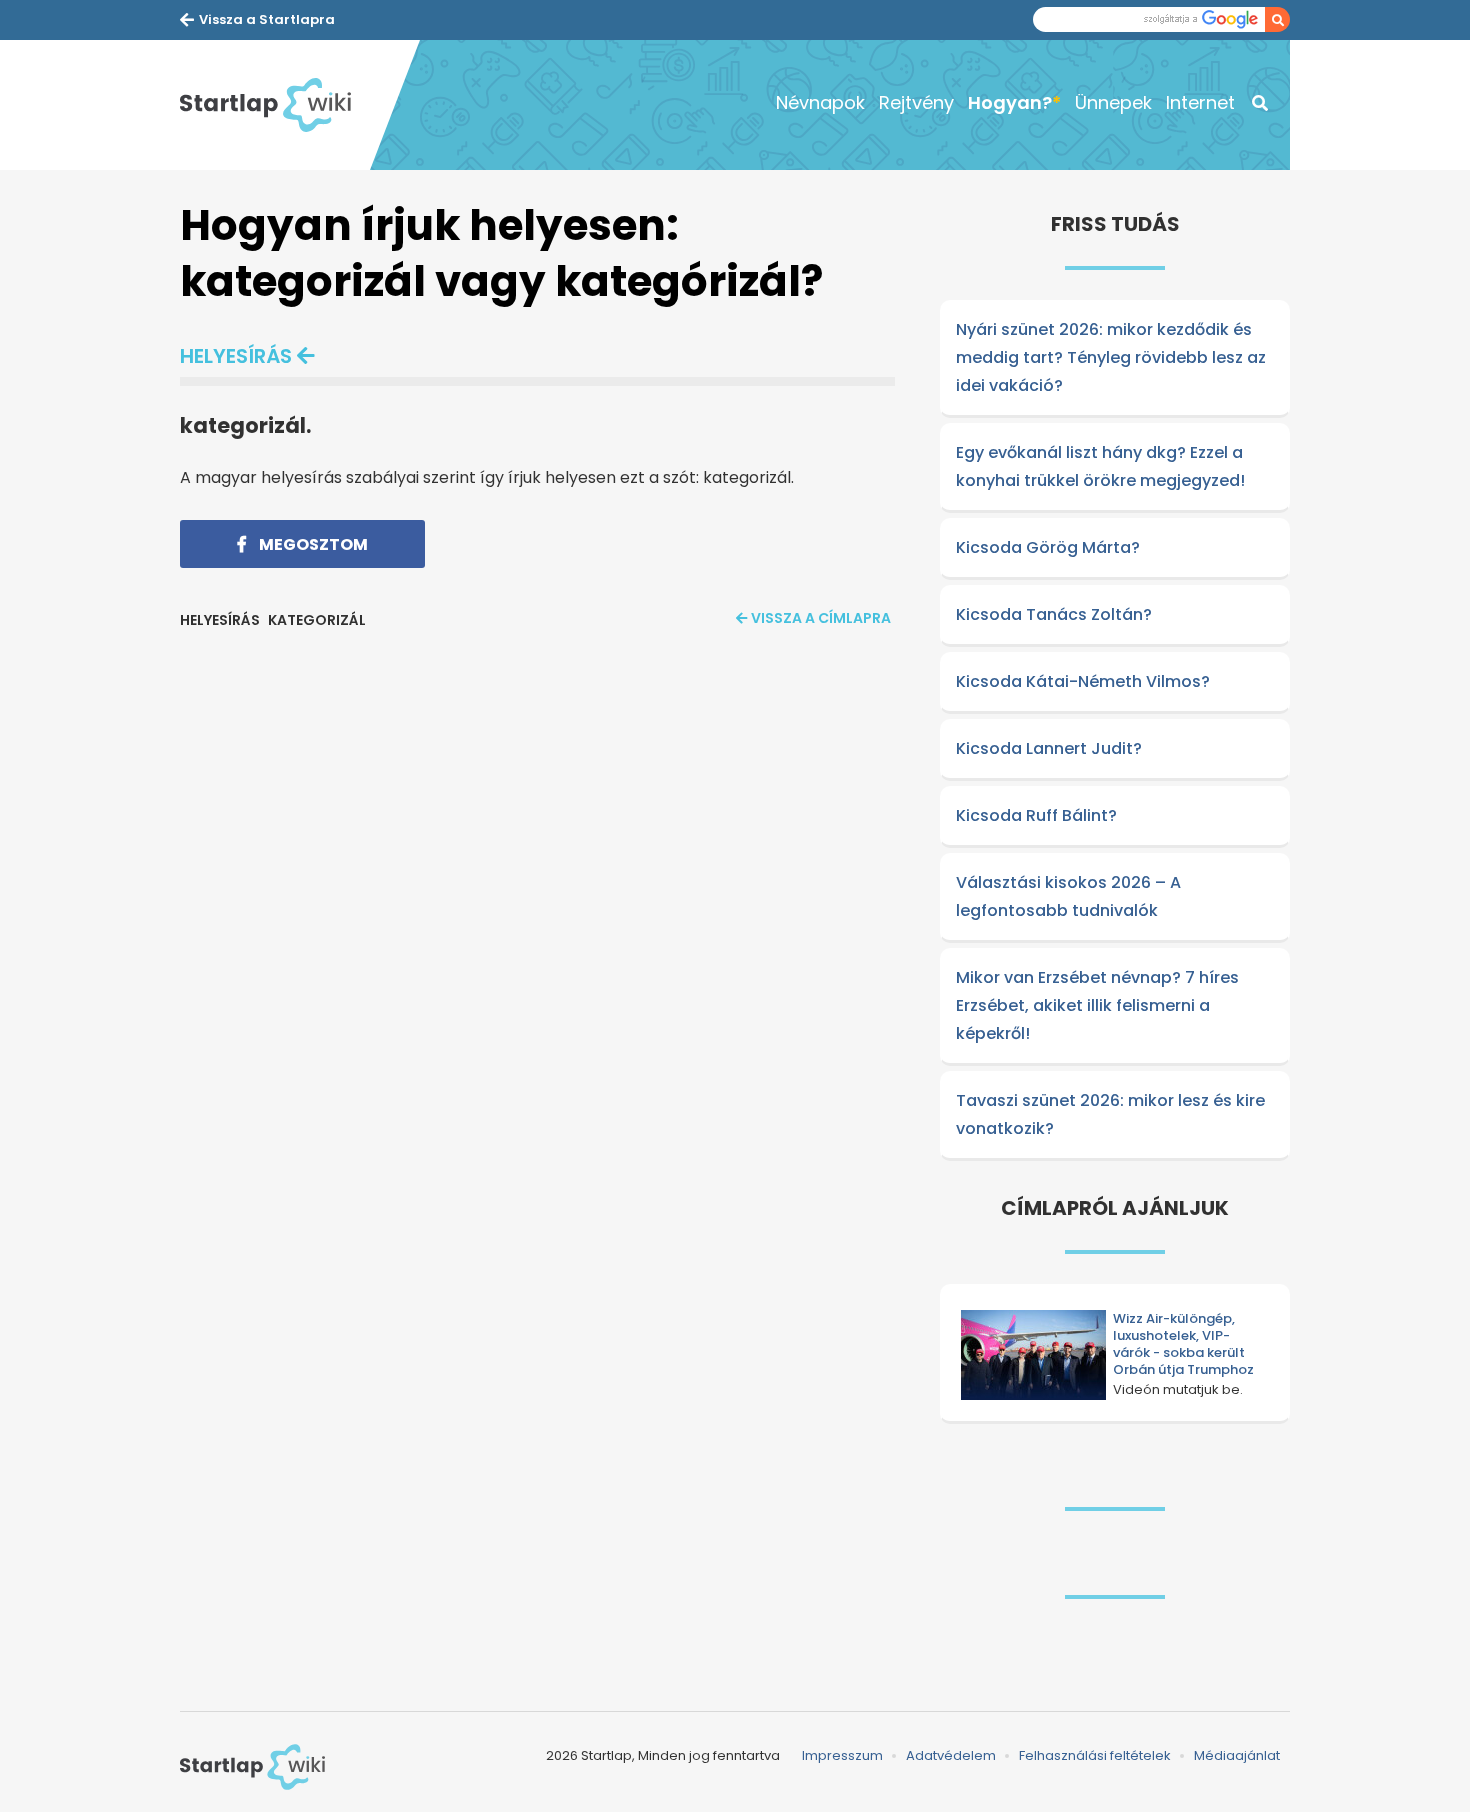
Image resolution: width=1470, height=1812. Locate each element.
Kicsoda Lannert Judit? (1049, 748)
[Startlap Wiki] (275, 105)
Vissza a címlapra (821, 618)
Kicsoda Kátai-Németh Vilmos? (1083, 681)
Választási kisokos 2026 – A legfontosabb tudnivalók (1068, 896)
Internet (1200, 102)
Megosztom (312, 544)
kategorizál (317, 620)
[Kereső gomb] (1277, 19)
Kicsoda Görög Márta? (1048, 547)
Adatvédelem (951, 1755)
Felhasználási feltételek (1095, 1755)
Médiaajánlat (1237, 1755)
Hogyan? (1010, 102)
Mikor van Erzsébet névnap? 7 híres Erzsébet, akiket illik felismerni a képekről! (1097, 1005)
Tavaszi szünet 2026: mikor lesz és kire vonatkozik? (1110, 1114)
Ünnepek (1113, 102)
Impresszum (842, 1755)
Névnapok (820, 102)
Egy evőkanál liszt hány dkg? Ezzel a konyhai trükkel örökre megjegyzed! (1100, 466)
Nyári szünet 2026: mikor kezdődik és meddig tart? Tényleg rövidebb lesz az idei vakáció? (1111, 357)
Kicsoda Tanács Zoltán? (1054, 614)
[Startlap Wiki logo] (252, 1767)
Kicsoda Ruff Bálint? (1036, 815)
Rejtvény (916, 102)
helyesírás (236, 356)
